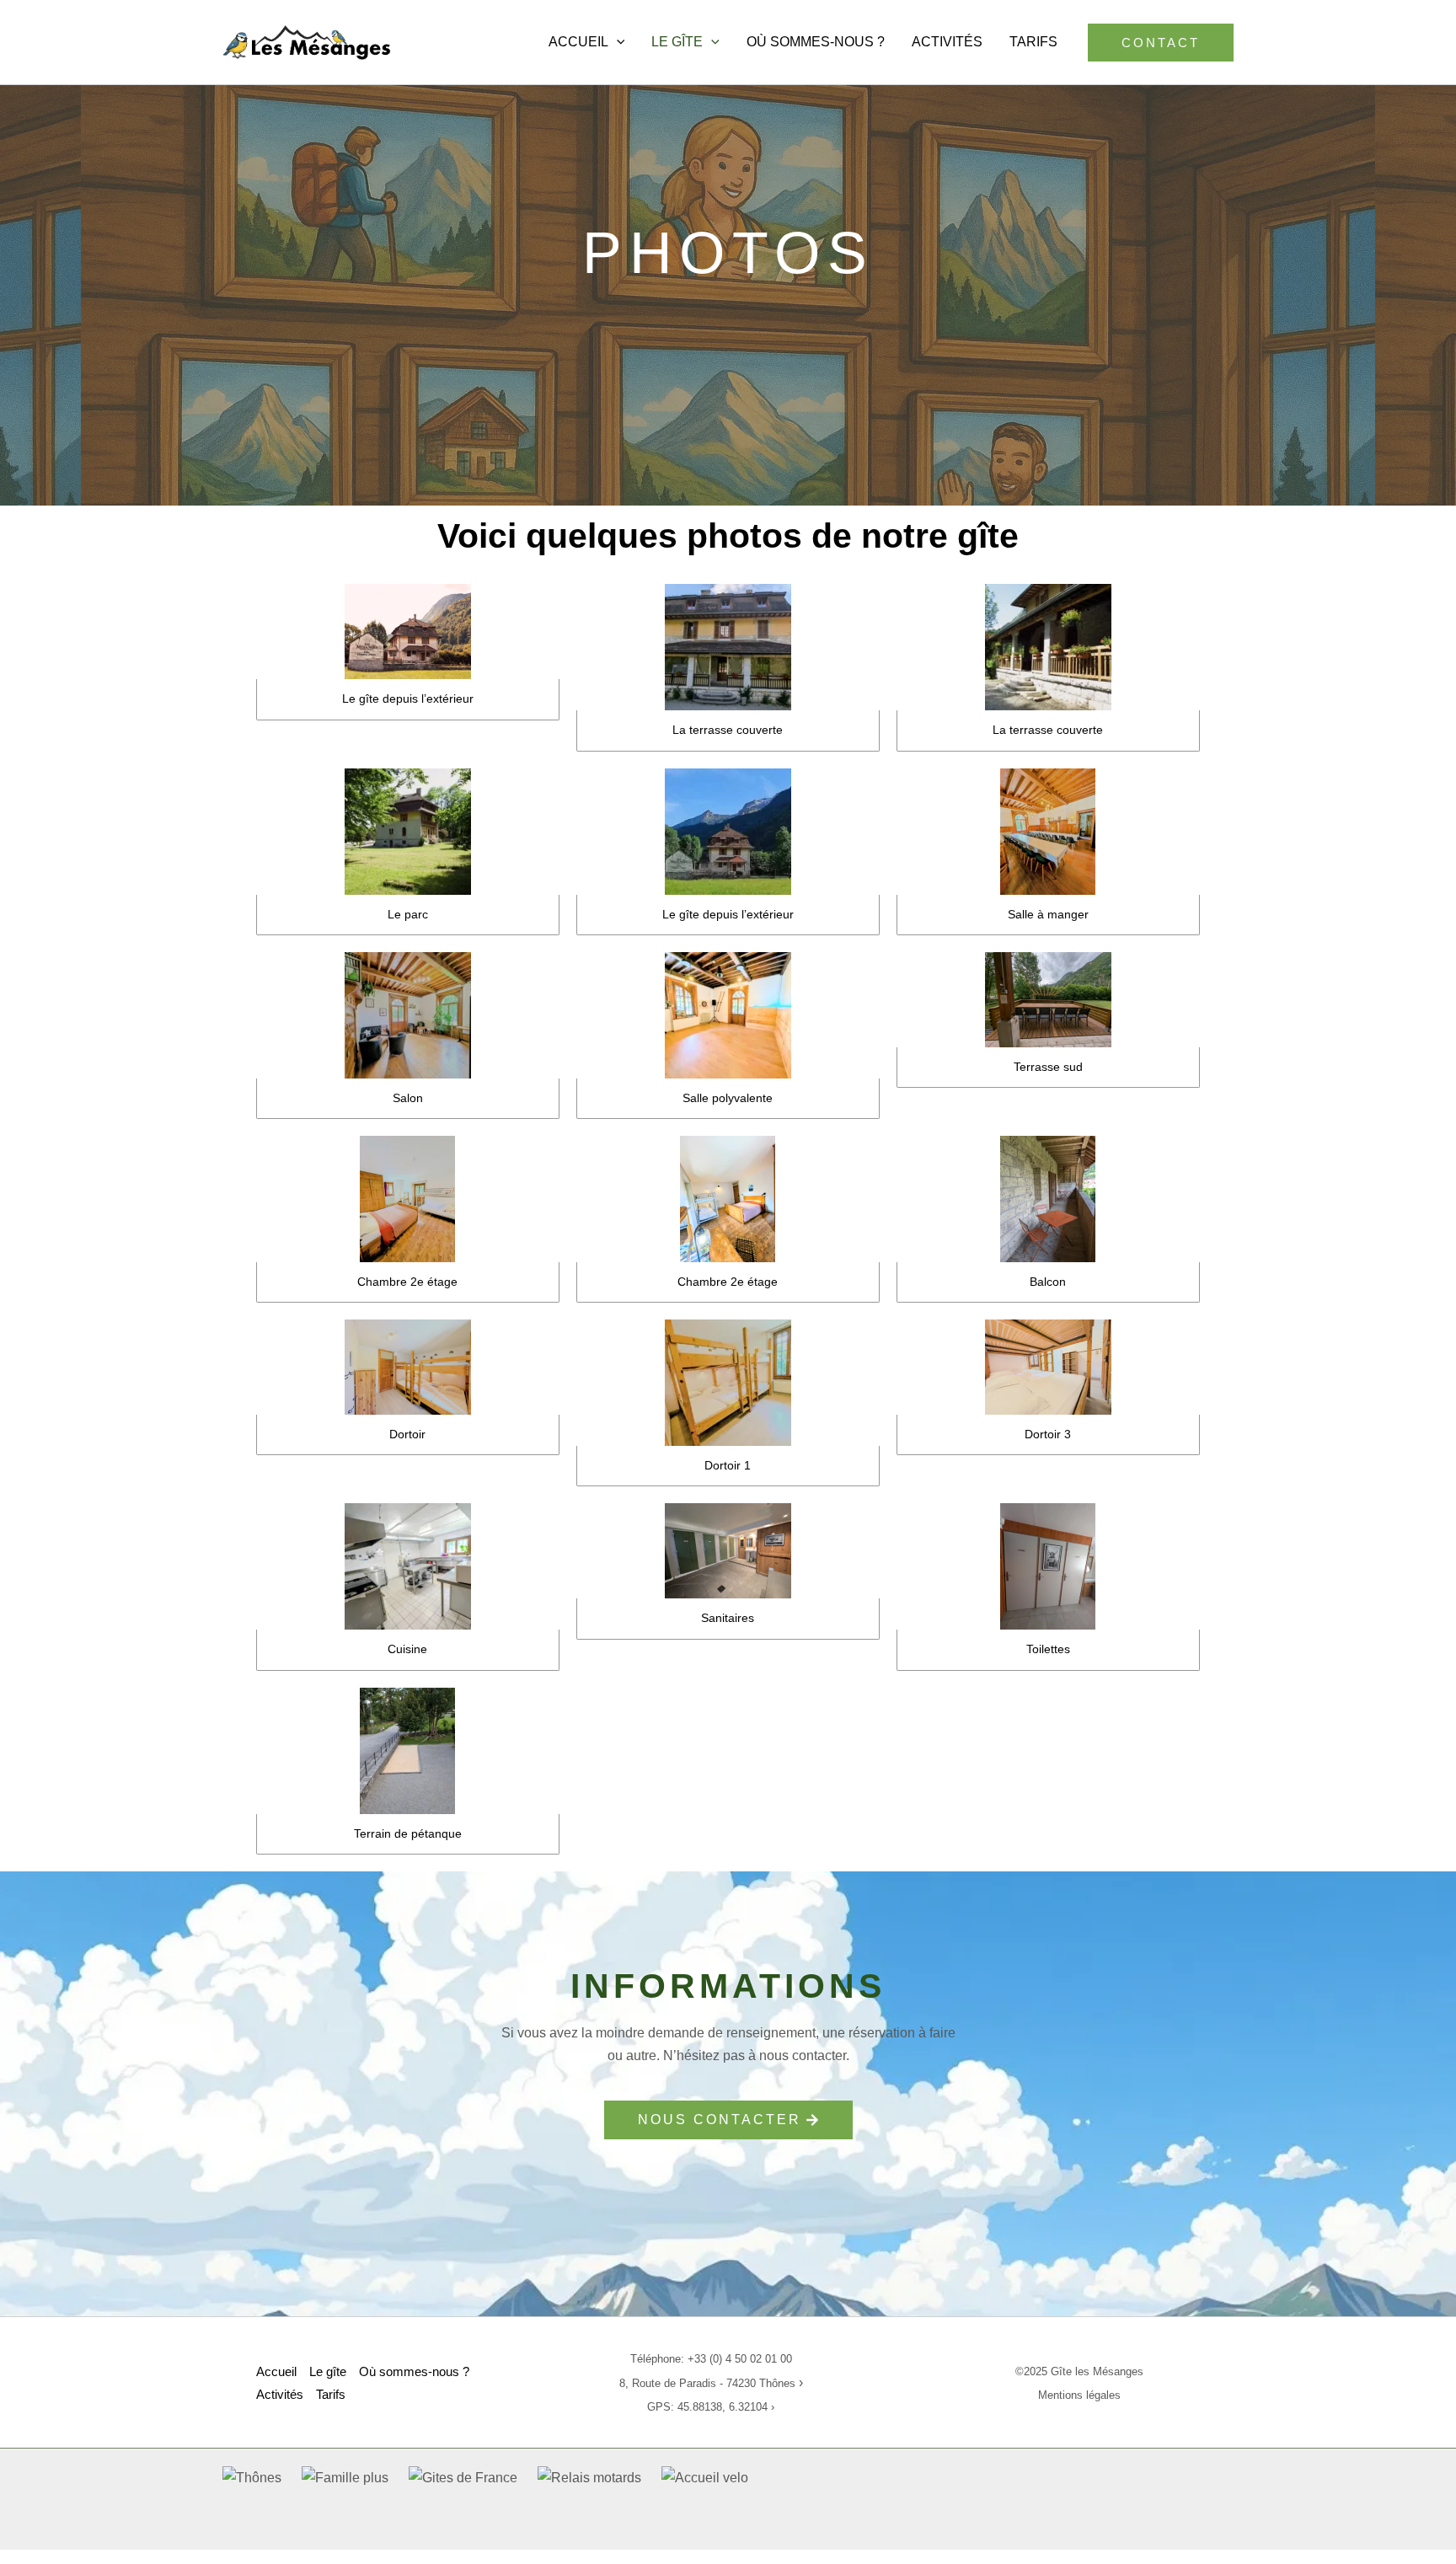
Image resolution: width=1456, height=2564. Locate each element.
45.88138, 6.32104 (723, 2407)
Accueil (578, 42)
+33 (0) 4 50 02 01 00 (740, 2359)
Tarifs (1033, 42)
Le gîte (677, 42)
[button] (1161, 43)
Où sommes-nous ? (816, 42)
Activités (947, 42)
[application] (617, 42)
